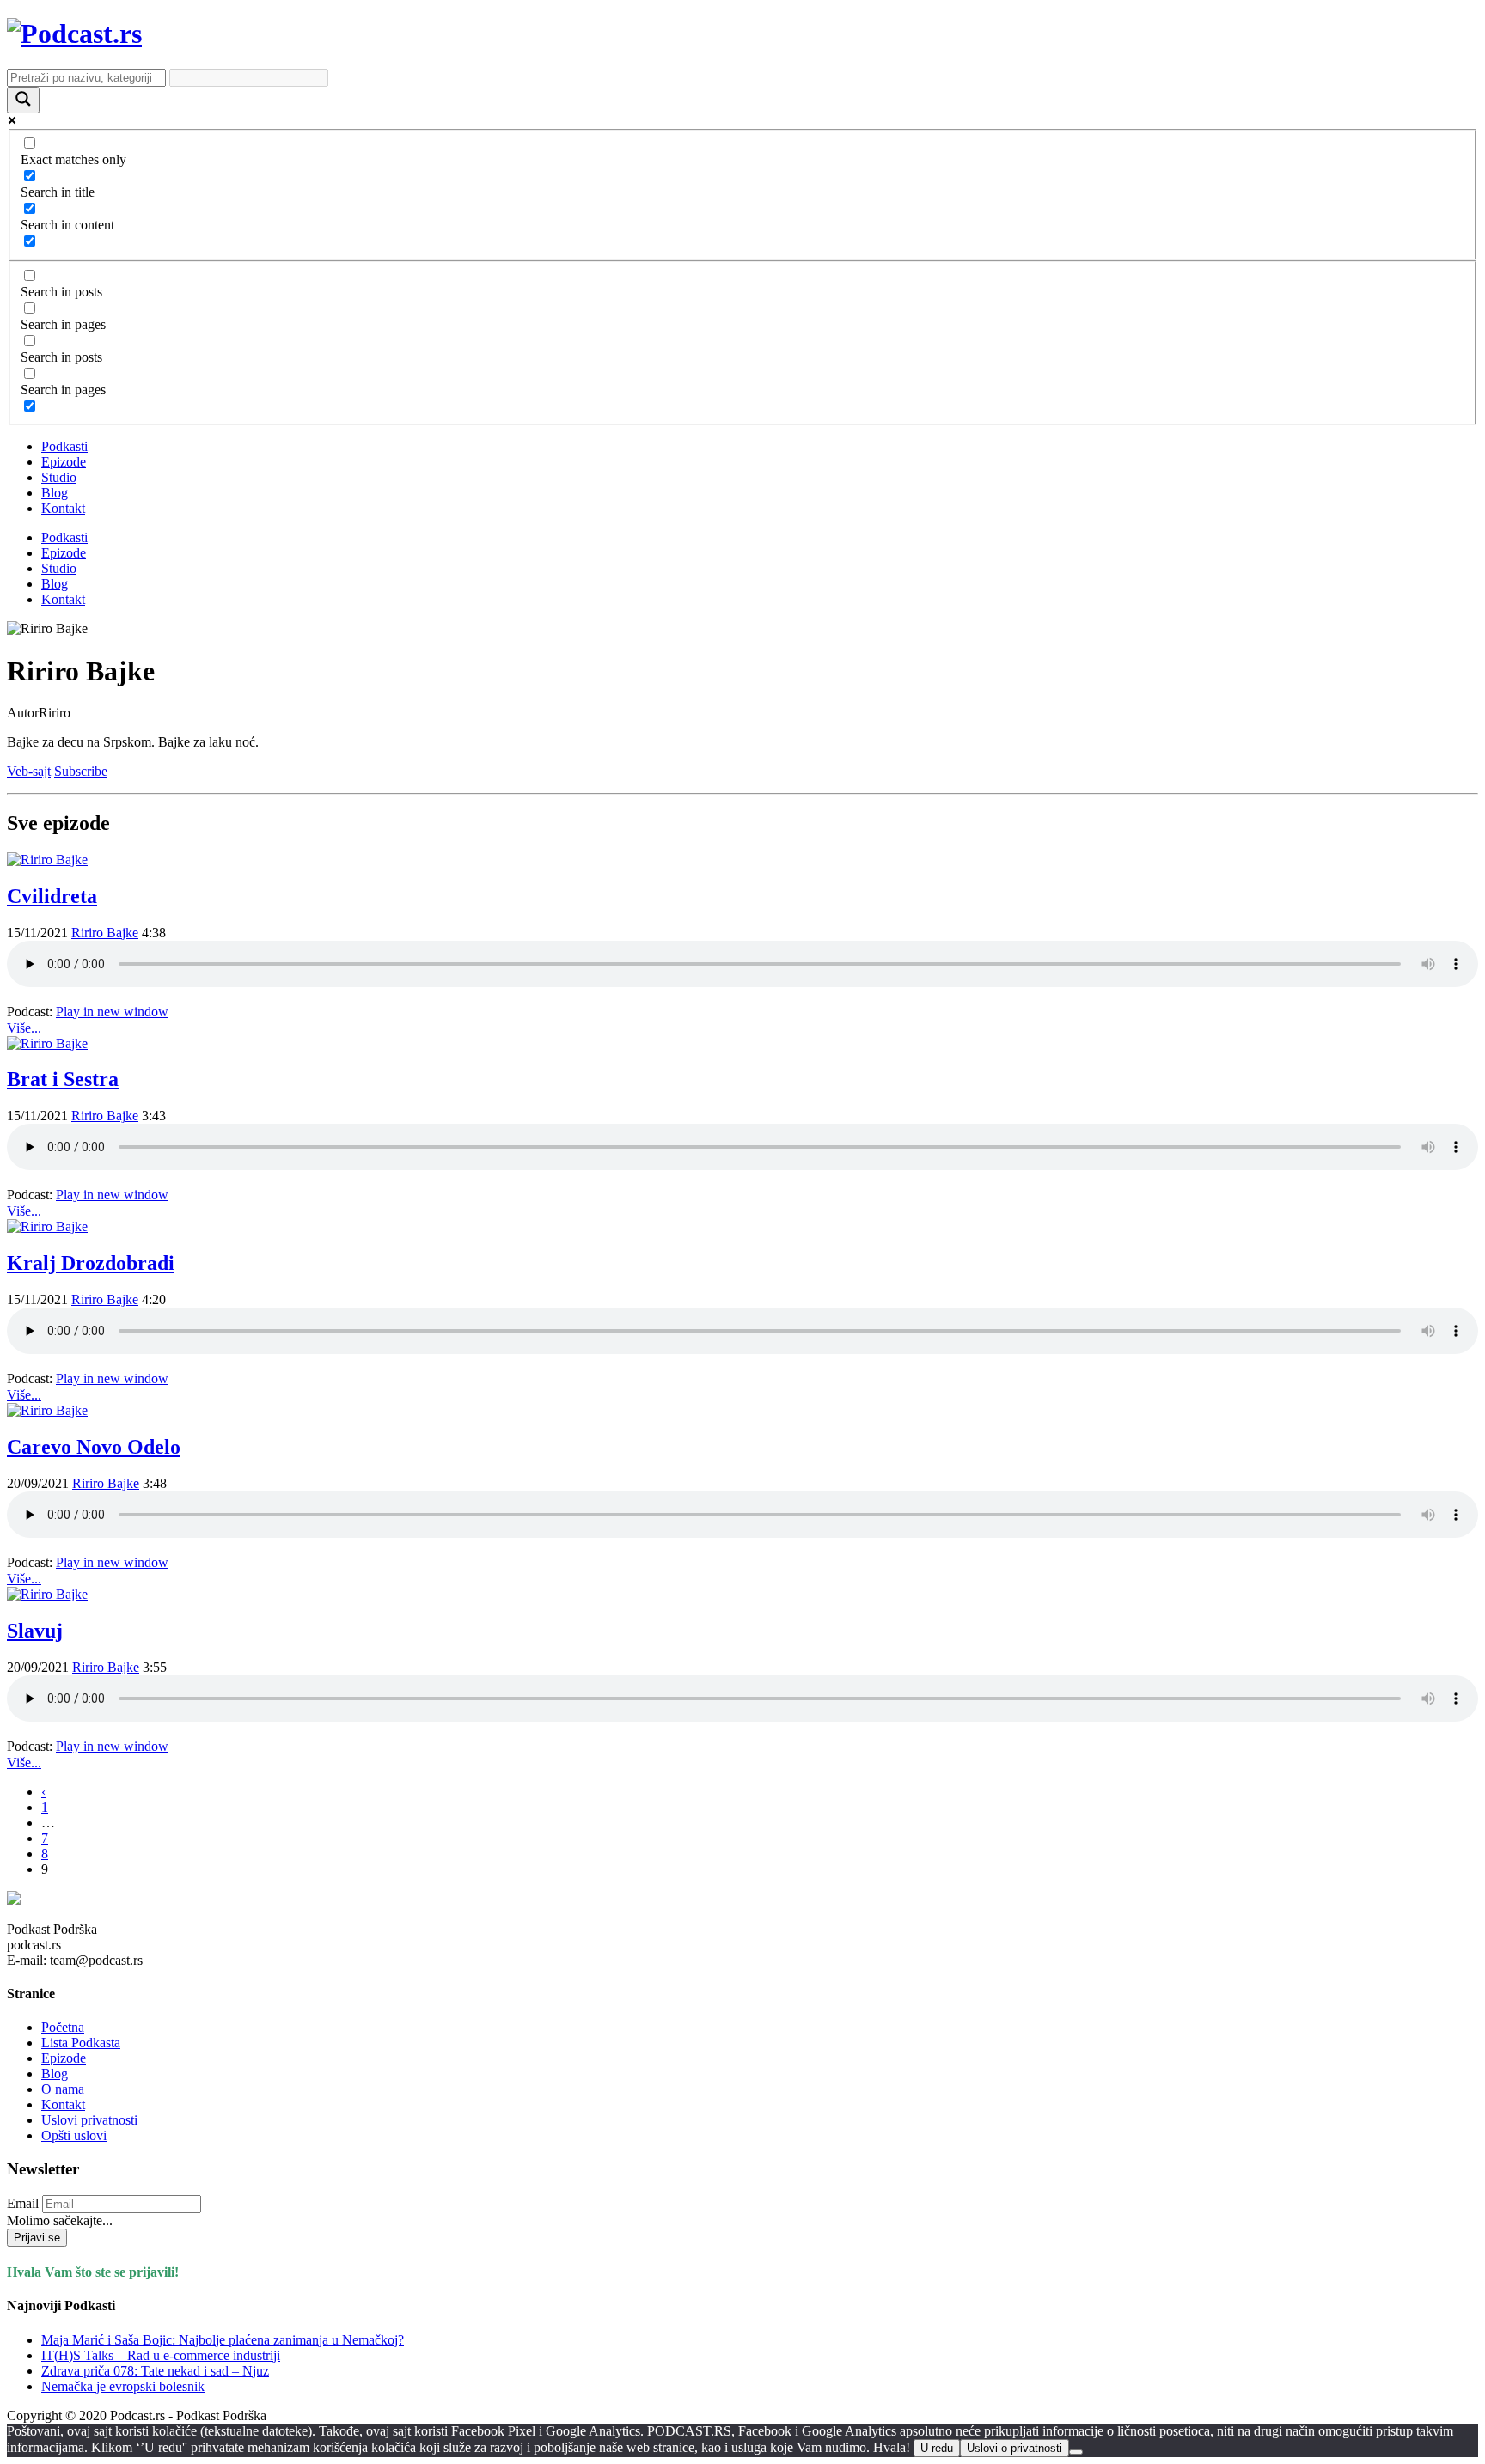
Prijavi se (37, 2238)
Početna (63, 2027)
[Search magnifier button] (23, 100)
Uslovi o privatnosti (1014, 2448)
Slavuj (35, 1631)
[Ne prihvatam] (1076, 2452)
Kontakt (63, 508)
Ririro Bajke (105, 933)
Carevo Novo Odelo (94, 1447)
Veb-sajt (29, 771)
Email (23, 2203)
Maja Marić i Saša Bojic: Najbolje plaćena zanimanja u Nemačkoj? (223, 2340)
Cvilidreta (52, 896)
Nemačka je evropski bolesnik (123, 2386)
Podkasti (64, 446)
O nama (63, 2089)
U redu (937, 2448)
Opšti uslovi (74, 2135)
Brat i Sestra (63, 1079)
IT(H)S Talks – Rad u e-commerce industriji (161, 2355)
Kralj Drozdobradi (91, 1263)
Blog (55, 493)
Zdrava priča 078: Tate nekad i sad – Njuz (155, 2371)
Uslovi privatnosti (89, 2120)
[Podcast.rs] (74, 34)
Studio (59, 477)
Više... (24, 1028)
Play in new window (112, 1012)
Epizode (64, 462)
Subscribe (81, 771)
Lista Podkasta (81, 2043)
